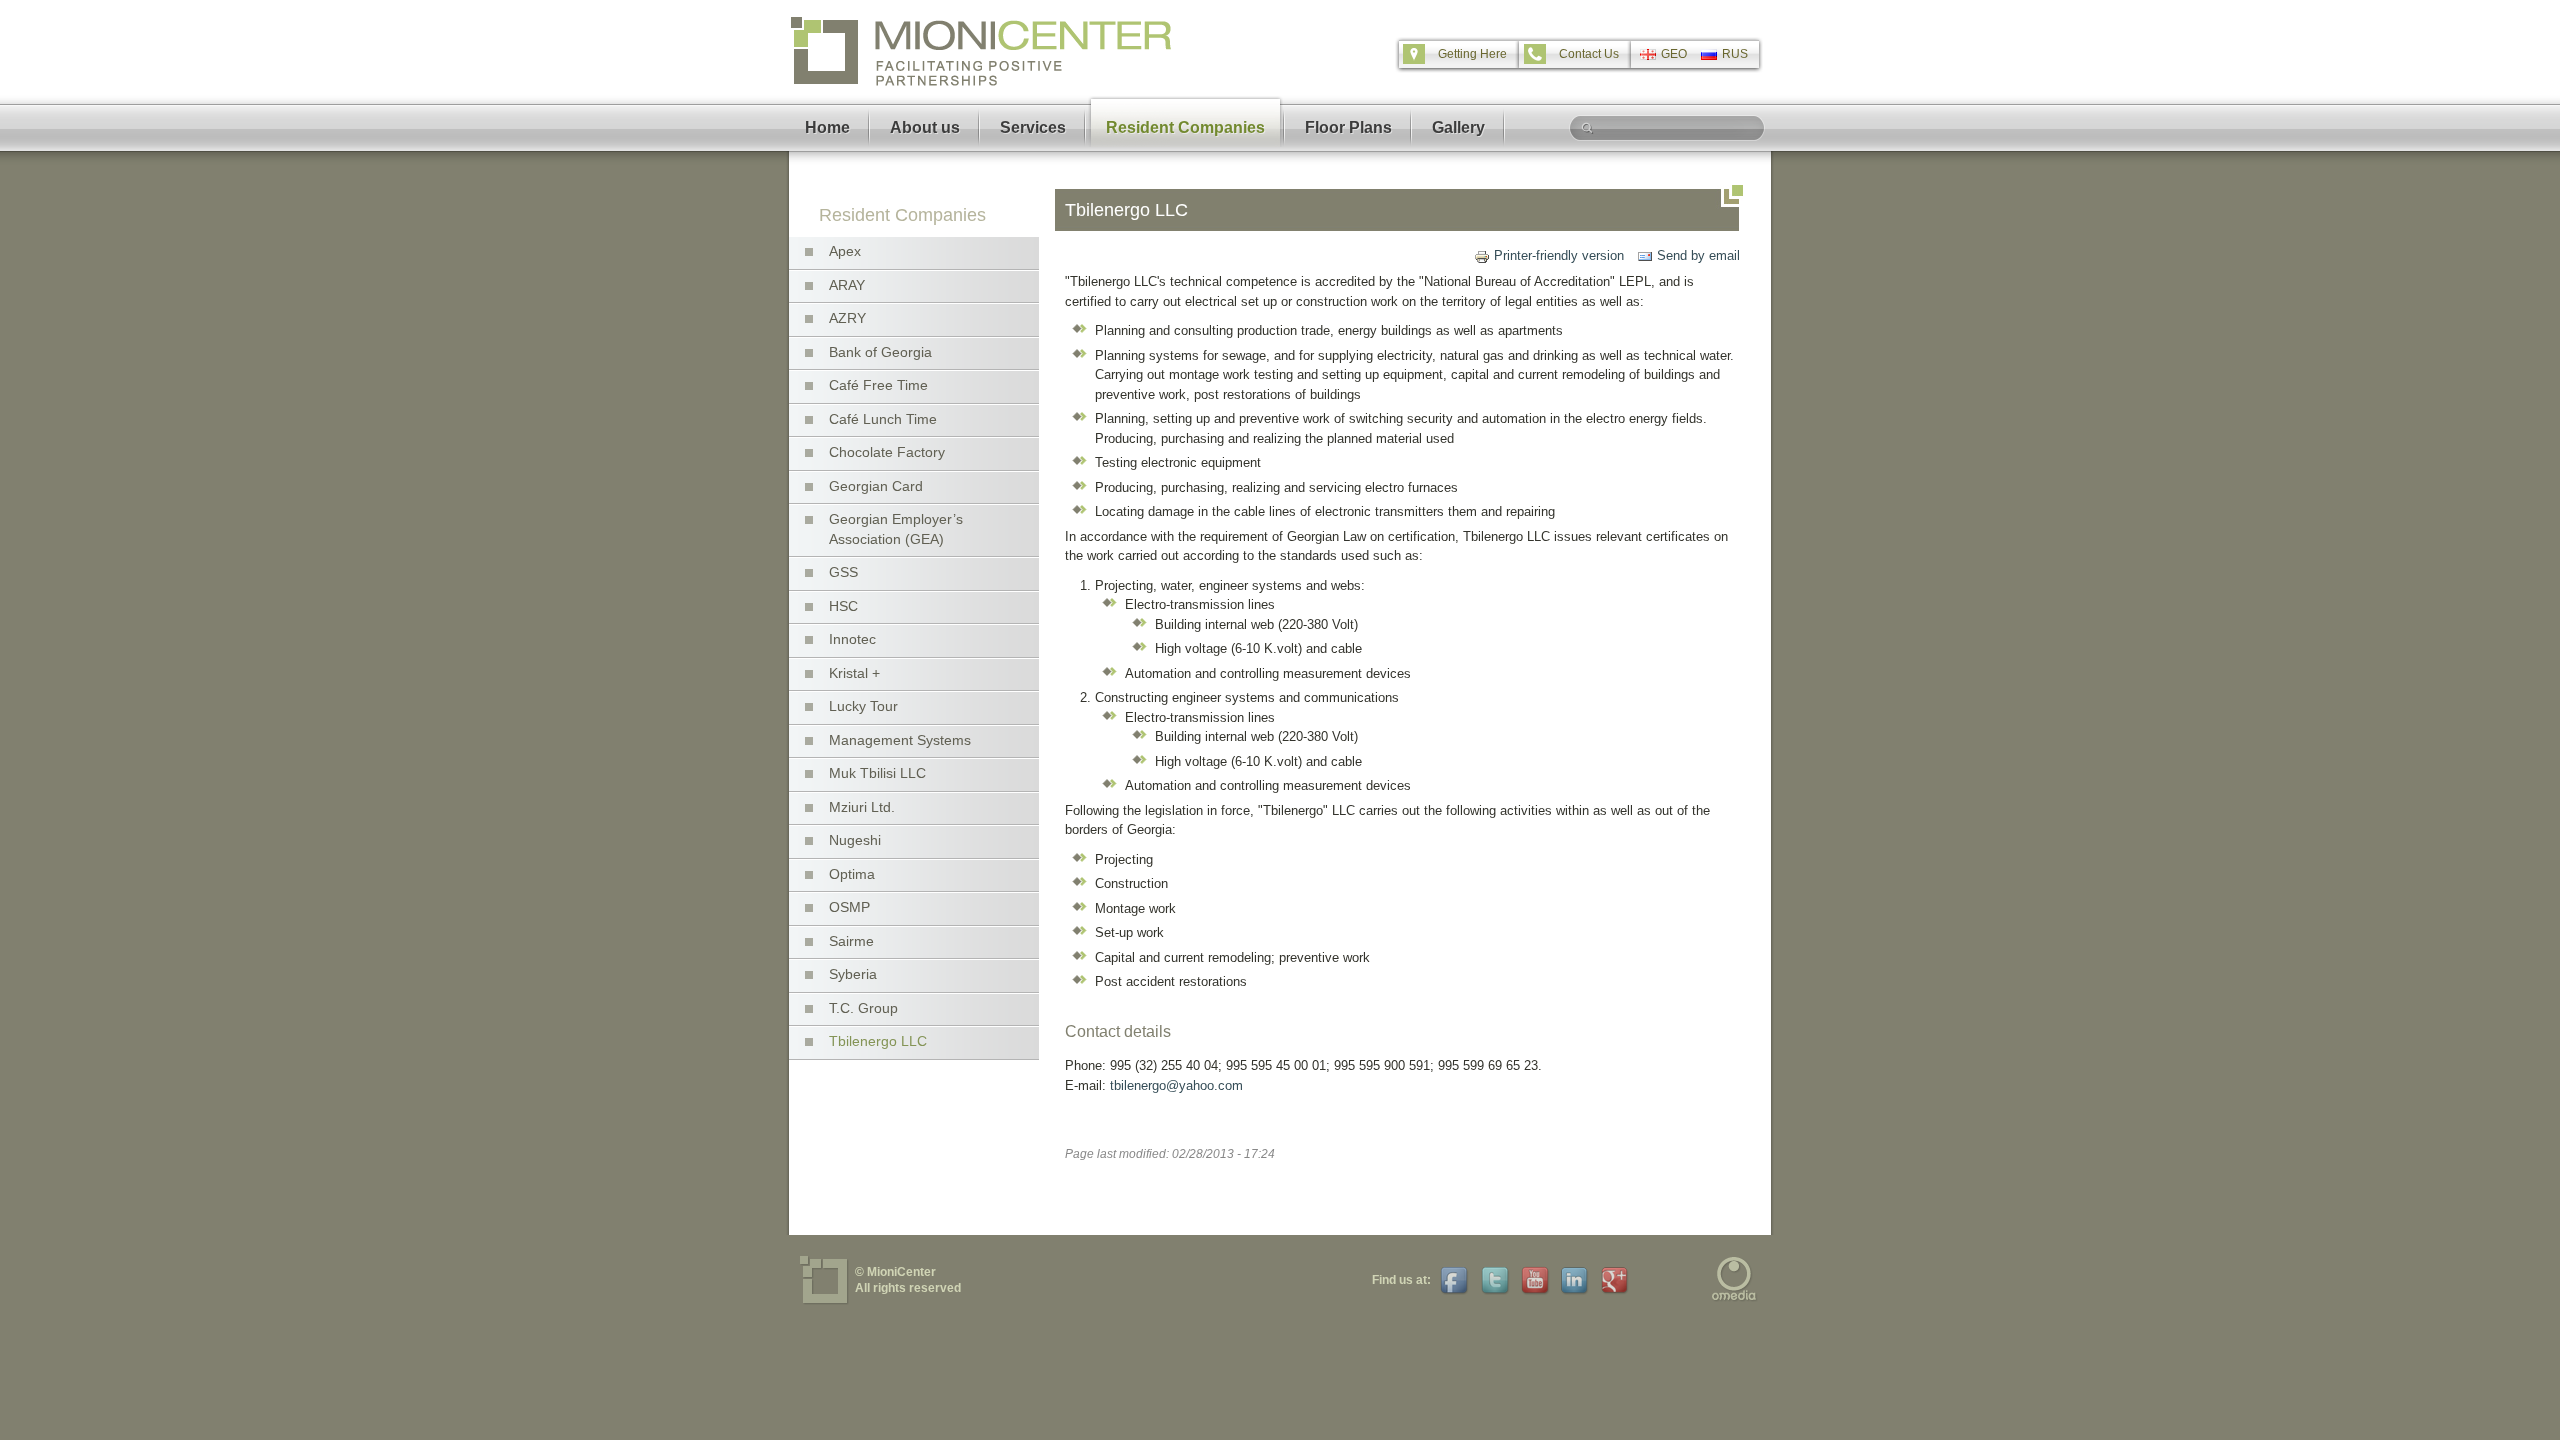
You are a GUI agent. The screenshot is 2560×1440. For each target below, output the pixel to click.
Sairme (851, 941)
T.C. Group (863, 1008)
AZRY (847, 318)
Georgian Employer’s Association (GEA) (896, 529)
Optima (852, 874)
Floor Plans (1348, 127)
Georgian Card (876, 486)
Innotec (852, 639)
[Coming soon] (1492, 1280)
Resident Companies (1185, 127)
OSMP (849, 907)
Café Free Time (878, 385)
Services (1033, 127)
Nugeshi (855, 840)
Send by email (1698, 255)
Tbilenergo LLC (878, 1041)
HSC (843, 606)
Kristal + (854, 673)
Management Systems (900, 740)
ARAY (847, 285)
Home (827, 127)
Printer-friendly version (1559, 255)
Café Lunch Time (883, 419)
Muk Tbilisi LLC (877, 773)
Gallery (1458, 127)
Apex (845, 251)
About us (925, 127)
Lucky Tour (863, 706)
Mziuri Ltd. (862, 807)
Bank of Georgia (880, 352)
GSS (843, 572)
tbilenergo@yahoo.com (1176, 1085)
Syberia (853, 974)
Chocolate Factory (887, 452)
